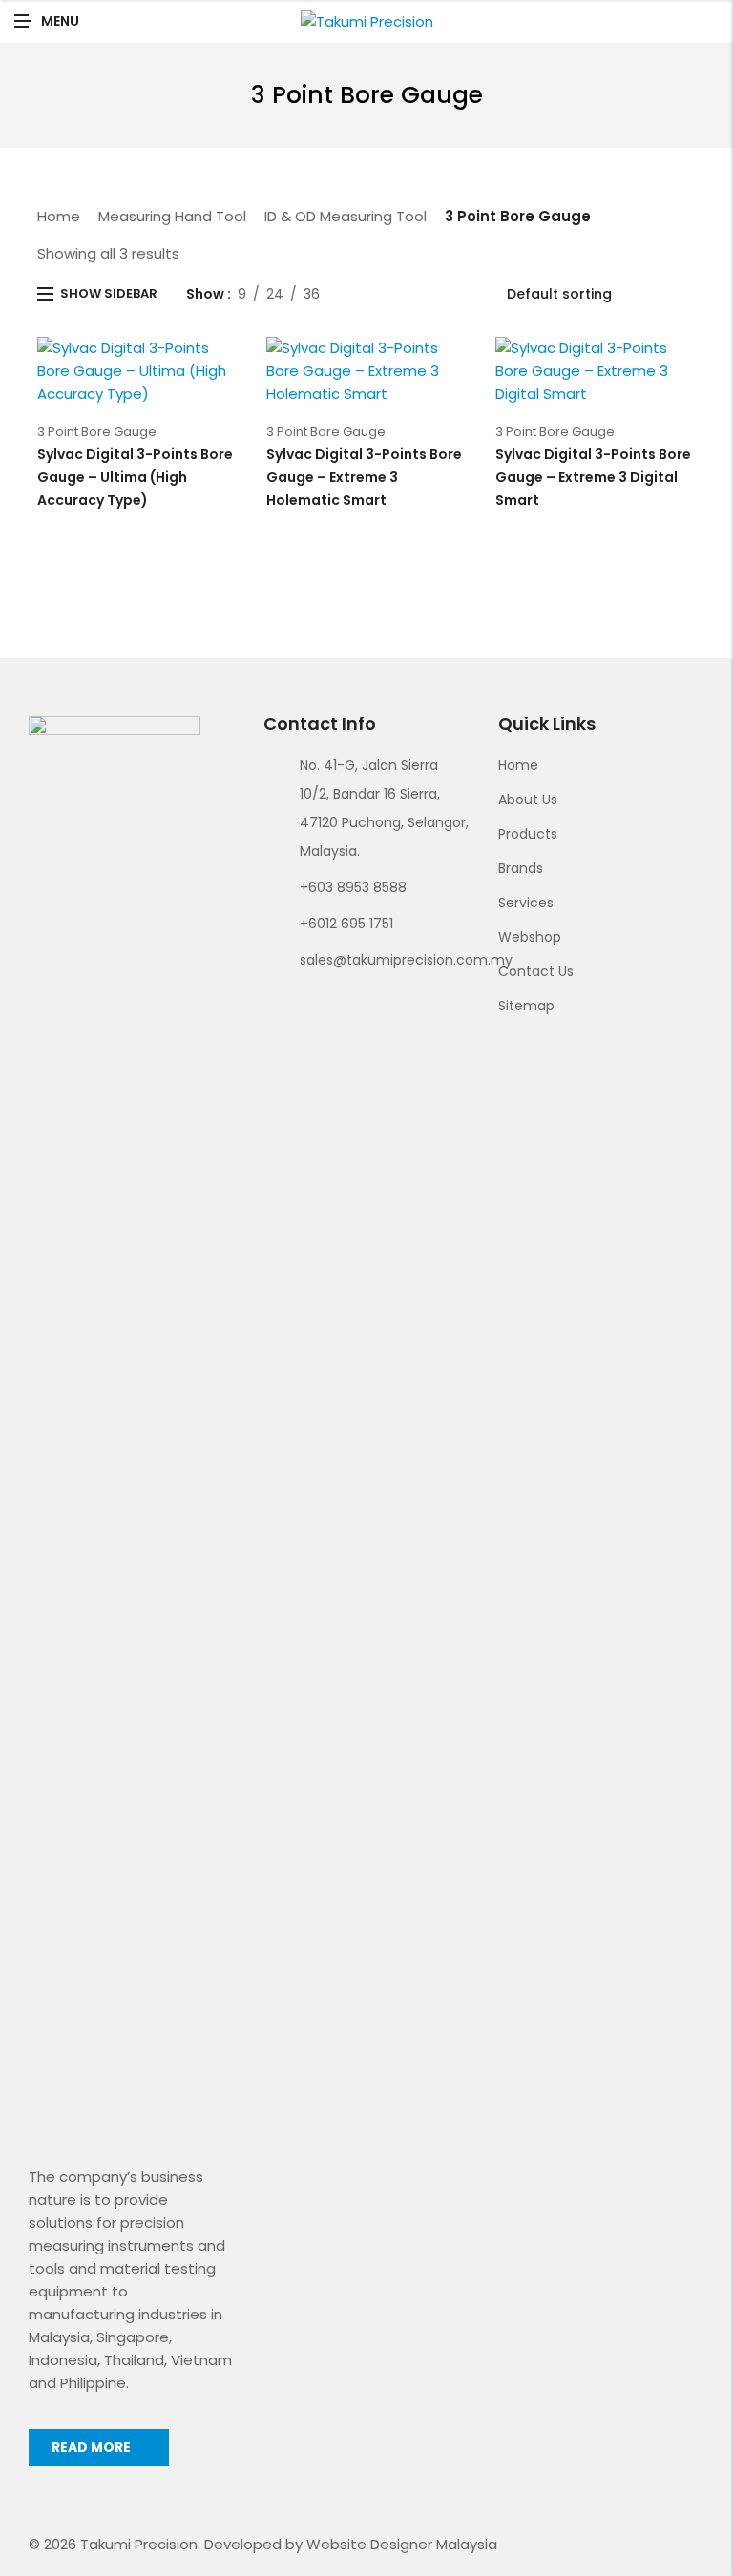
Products (528, 834)
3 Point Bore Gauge (97, 432)
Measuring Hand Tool (172, 216)
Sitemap (526, 1006)
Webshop (530, 937)
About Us (528, 800)
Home (59, 216)
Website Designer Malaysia (402, 2544)
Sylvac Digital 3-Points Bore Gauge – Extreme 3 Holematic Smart (364, 477)
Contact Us (536, 971)
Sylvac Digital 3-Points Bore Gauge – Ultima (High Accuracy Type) (135, 477)
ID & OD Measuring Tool (346, 216)
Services (526, 903)
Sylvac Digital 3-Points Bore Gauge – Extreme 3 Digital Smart (593, 477)
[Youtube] (340, 1004)
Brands (521, 868)
